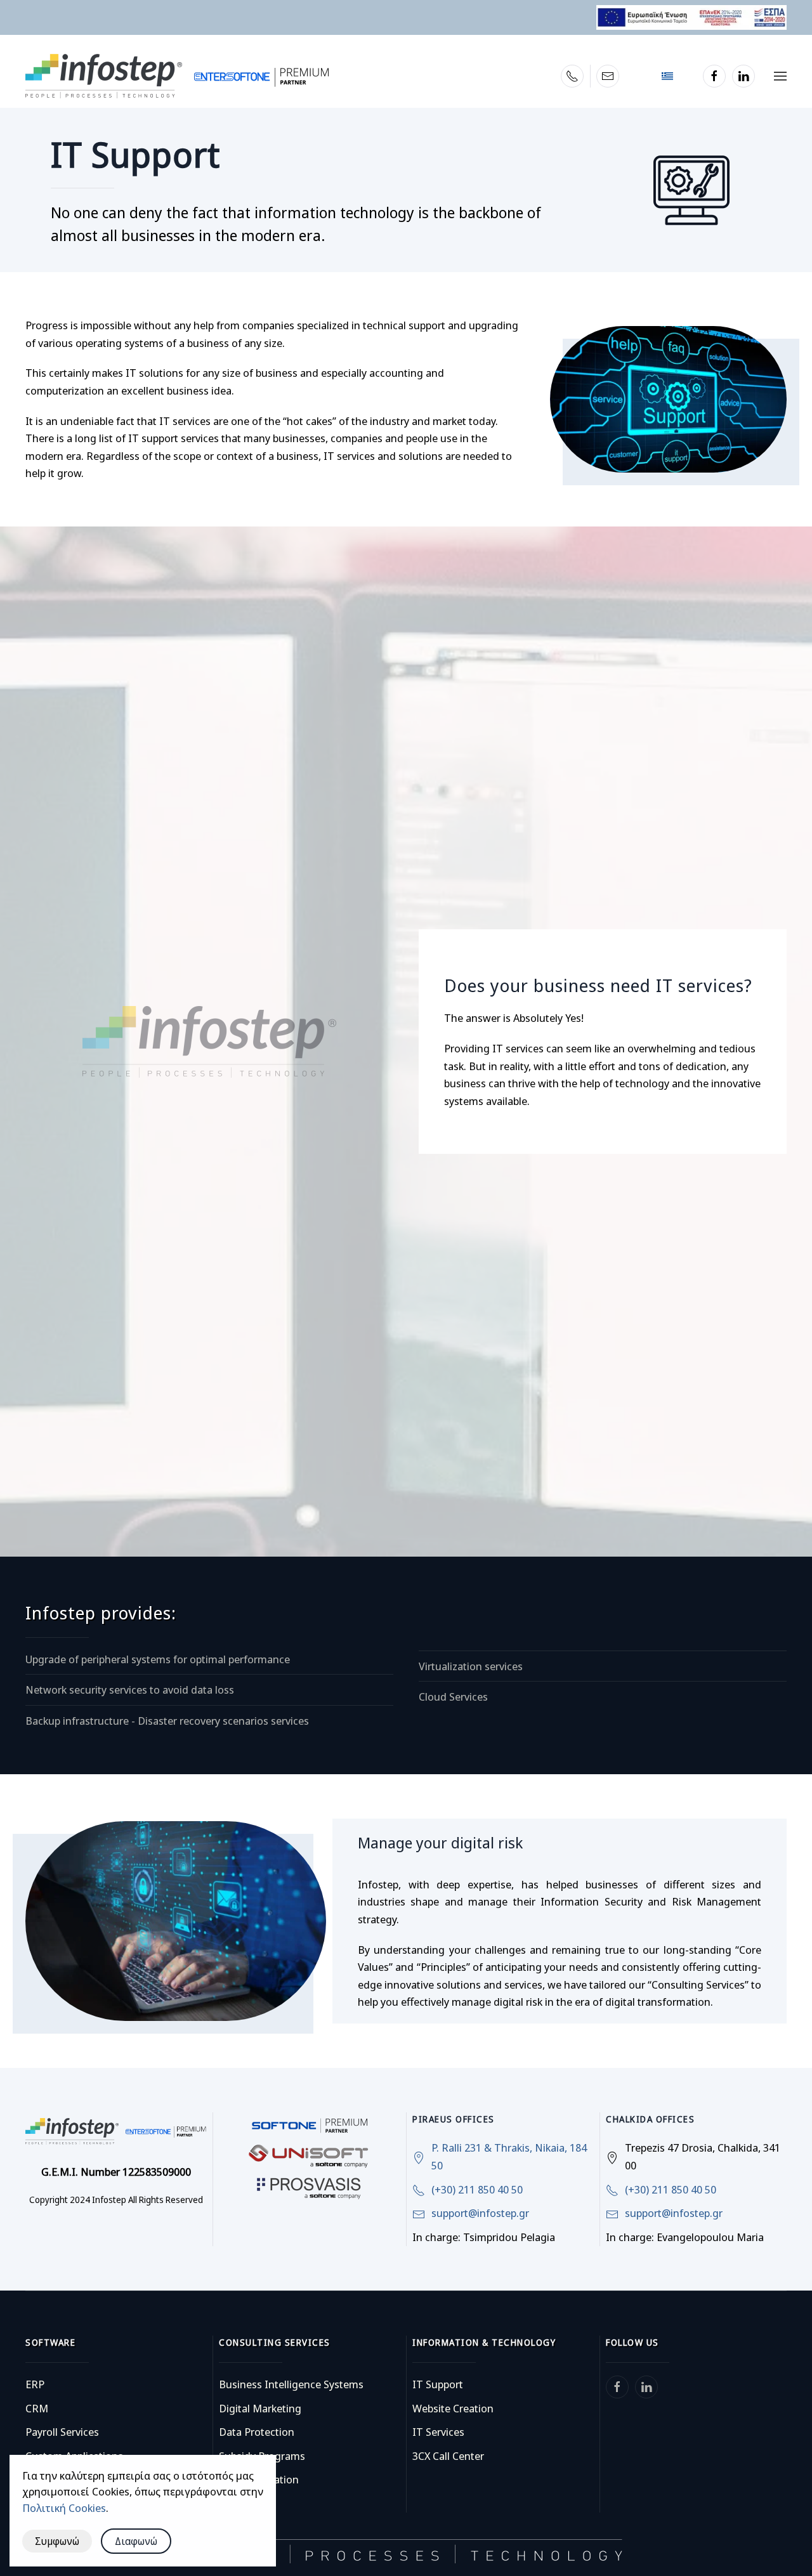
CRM (37, 2408)
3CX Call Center (448, 2456)
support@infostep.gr (480, 2213)
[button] (780, 76)
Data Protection (257, 2432)
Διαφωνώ (136, 2541)
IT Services (438, 2432)
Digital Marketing (260, 2408)
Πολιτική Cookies (64, 2508)
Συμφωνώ (57, 2541)
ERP (35, 2384)
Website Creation (453, 2408)
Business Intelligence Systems (291, 2384)
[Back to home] (177, 76)
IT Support (438, 2384)
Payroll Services (62, 2432)
